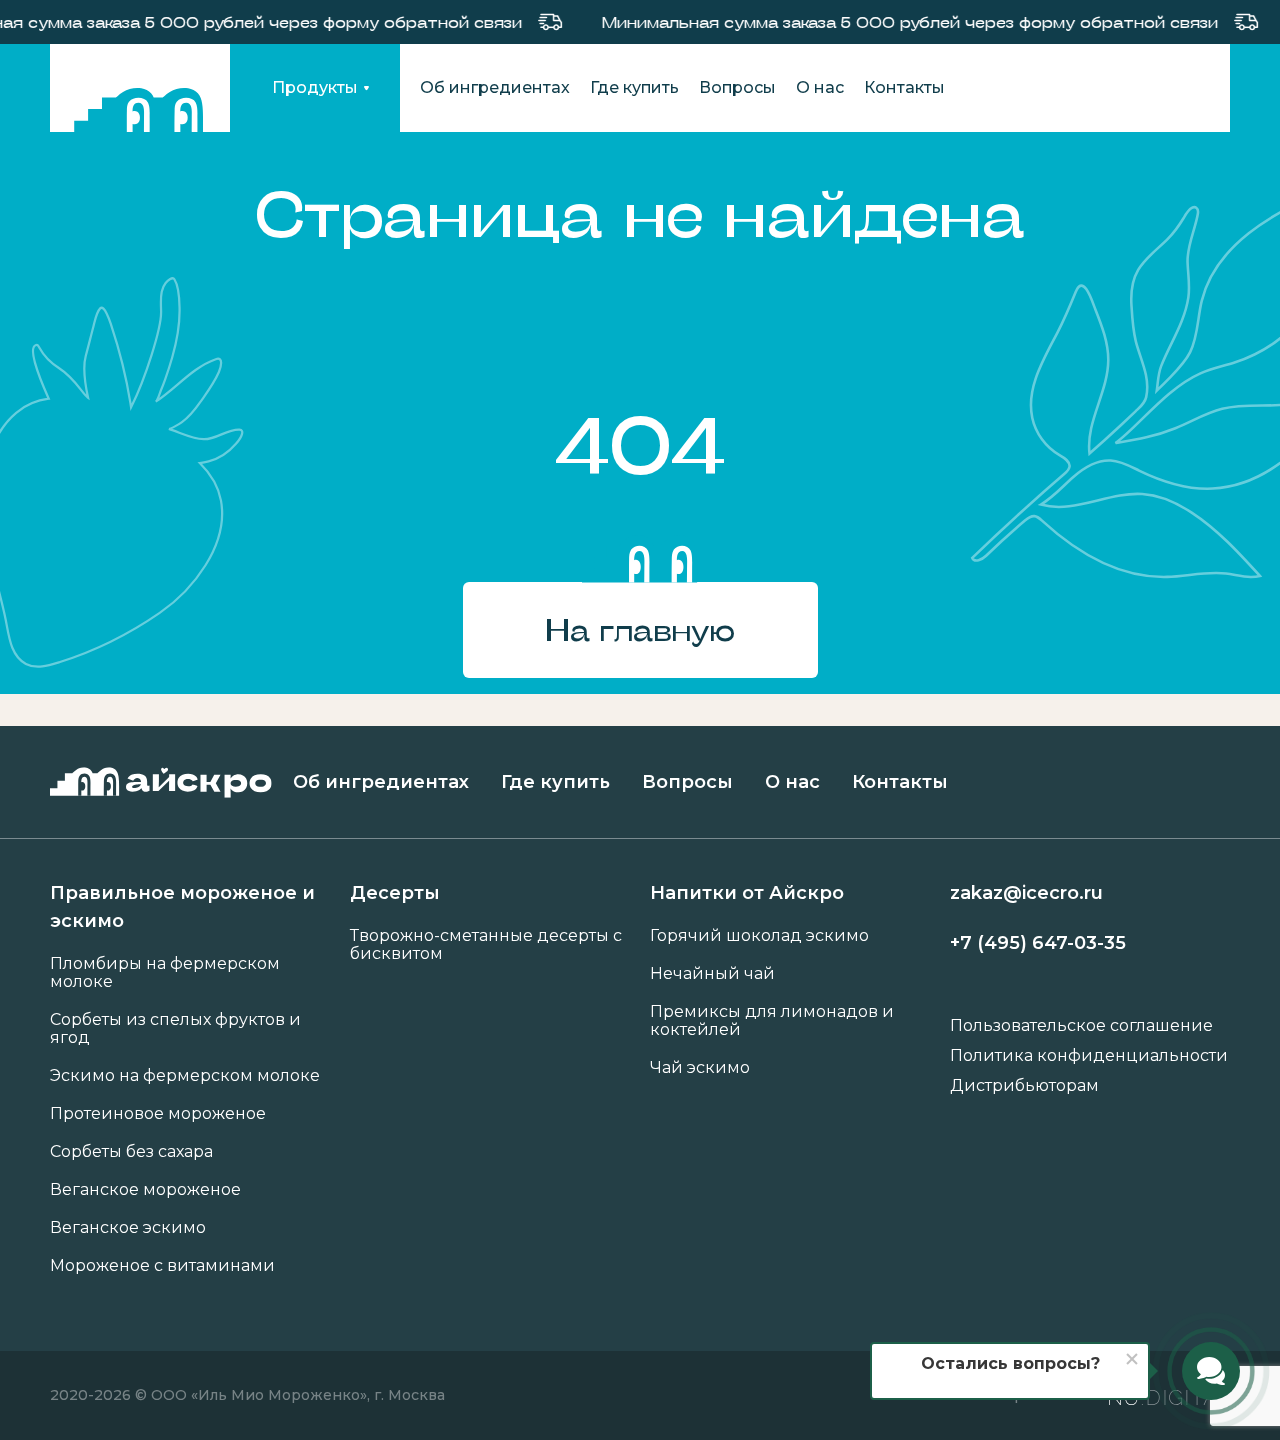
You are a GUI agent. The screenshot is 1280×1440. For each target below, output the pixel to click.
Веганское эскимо (128, 1228)
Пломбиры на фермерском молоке (165, 973)
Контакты (904, 88)
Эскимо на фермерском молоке (185, 1076)
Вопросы (737, 88)
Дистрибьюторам (1024, 1086)
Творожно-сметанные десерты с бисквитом (486, 945)
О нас (820, 88)
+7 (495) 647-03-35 (1038, 943)
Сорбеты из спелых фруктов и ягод (175, 1029)
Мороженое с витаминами (162, 1266)
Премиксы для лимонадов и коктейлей (772, 1021)
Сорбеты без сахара (131, 1152)
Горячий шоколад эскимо (759, 936)
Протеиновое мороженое (158, 1114)
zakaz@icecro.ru (1026, 893)
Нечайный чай (712, 974)
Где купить (634, 88)
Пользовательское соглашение (1081, 1026)
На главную (640, 629)
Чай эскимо (700, 1068)
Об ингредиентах (495, 88)
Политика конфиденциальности (1089, 1056)
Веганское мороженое (145, 1190)
